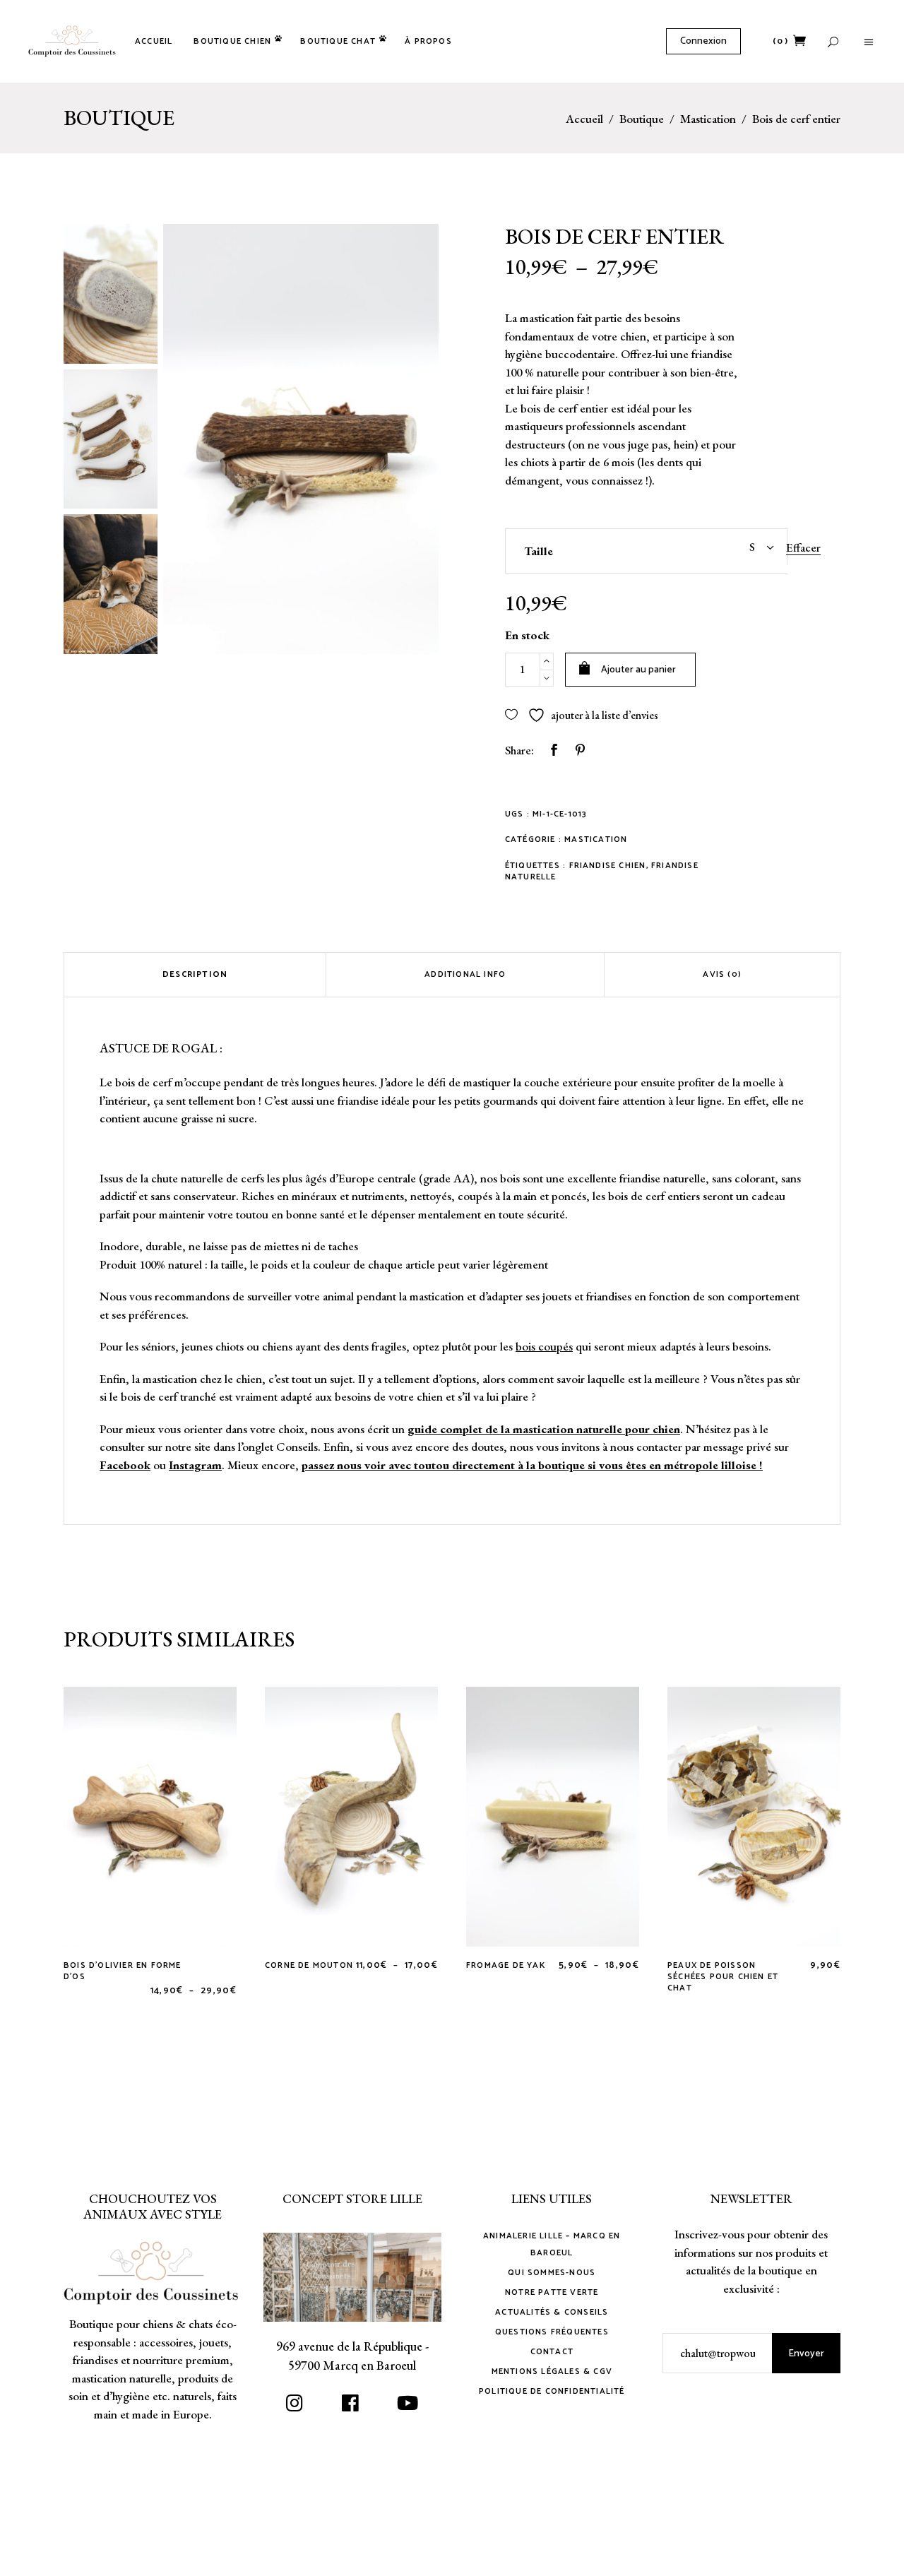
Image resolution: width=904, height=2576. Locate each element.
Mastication (708, 119)
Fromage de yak (506, 1965)
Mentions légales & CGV (552, 2372)
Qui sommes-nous (552, 2273)
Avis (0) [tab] (722, 974)
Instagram (195, 1465)
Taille (539, 551)
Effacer (803, 547)
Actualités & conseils (552, 2312)
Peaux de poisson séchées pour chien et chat (723, 1977)
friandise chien (608, 866)
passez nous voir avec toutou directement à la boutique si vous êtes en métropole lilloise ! (532, 1465)
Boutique (642, 119)
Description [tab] (195, 974)
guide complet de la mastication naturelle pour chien (544, 1429)
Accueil (584, 119)
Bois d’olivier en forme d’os (123, 1971)
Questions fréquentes (552, 2332)
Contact (552, 2352)
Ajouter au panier (638, 670)
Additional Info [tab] (465, 974)
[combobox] (717, 547)
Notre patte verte (552, 2292)
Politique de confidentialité (552, 2391)
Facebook (125, 1465)
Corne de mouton (309, 1965)
